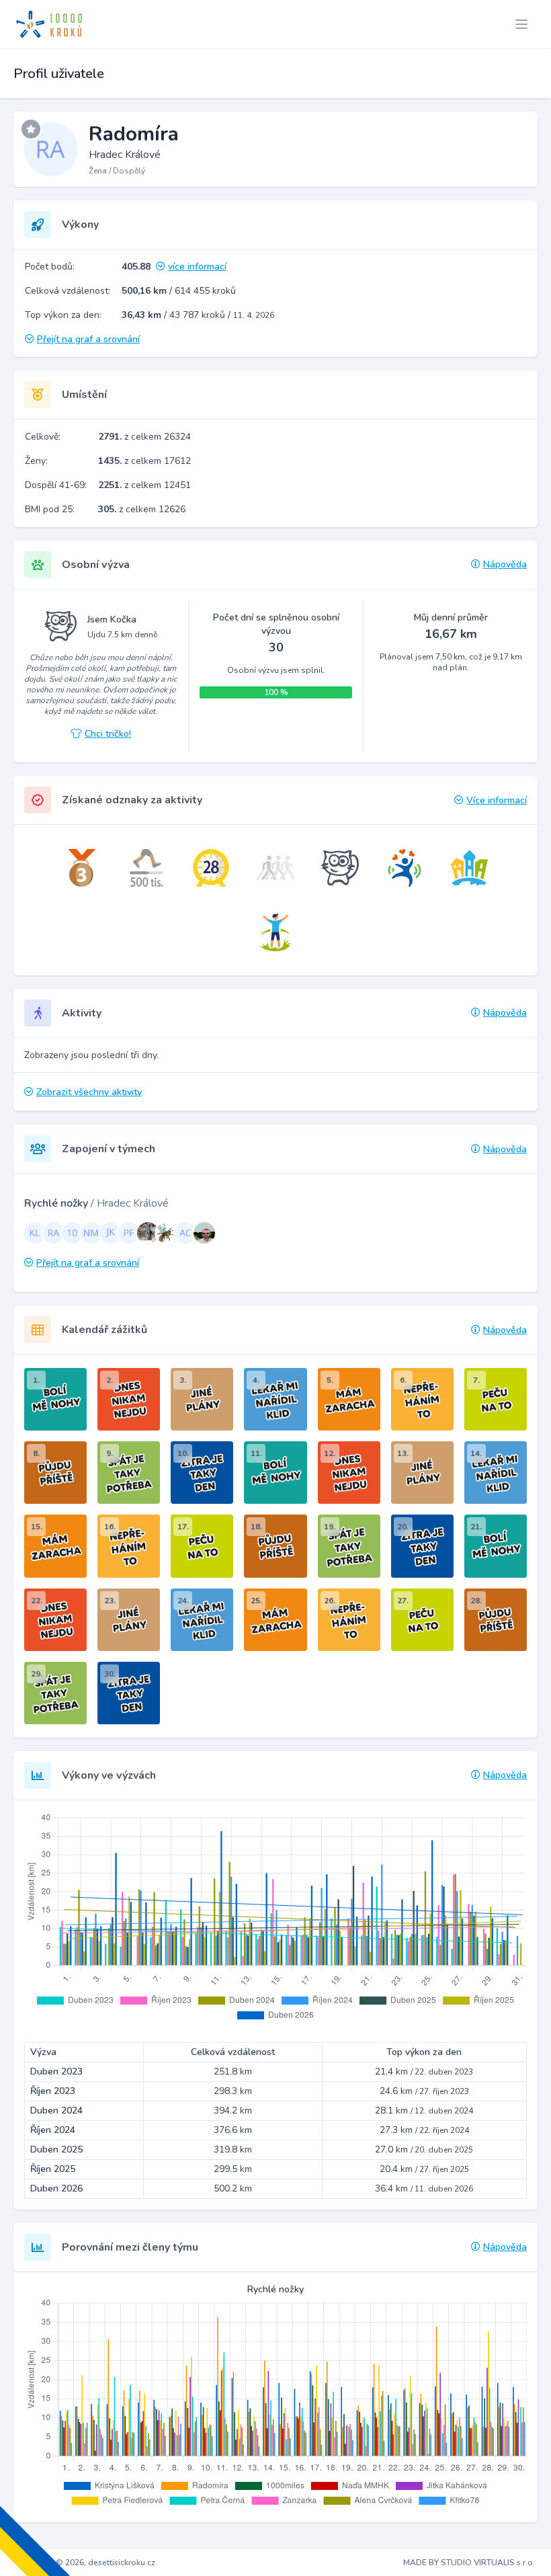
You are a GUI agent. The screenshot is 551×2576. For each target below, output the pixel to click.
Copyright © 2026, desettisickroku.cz (86, 2563)
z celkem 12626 (142, 509)
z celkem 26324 (144, 437)
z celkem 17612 (144, 461)
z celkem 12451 (144, 485)
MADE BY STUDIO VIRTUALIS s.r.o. (469, 2563)
